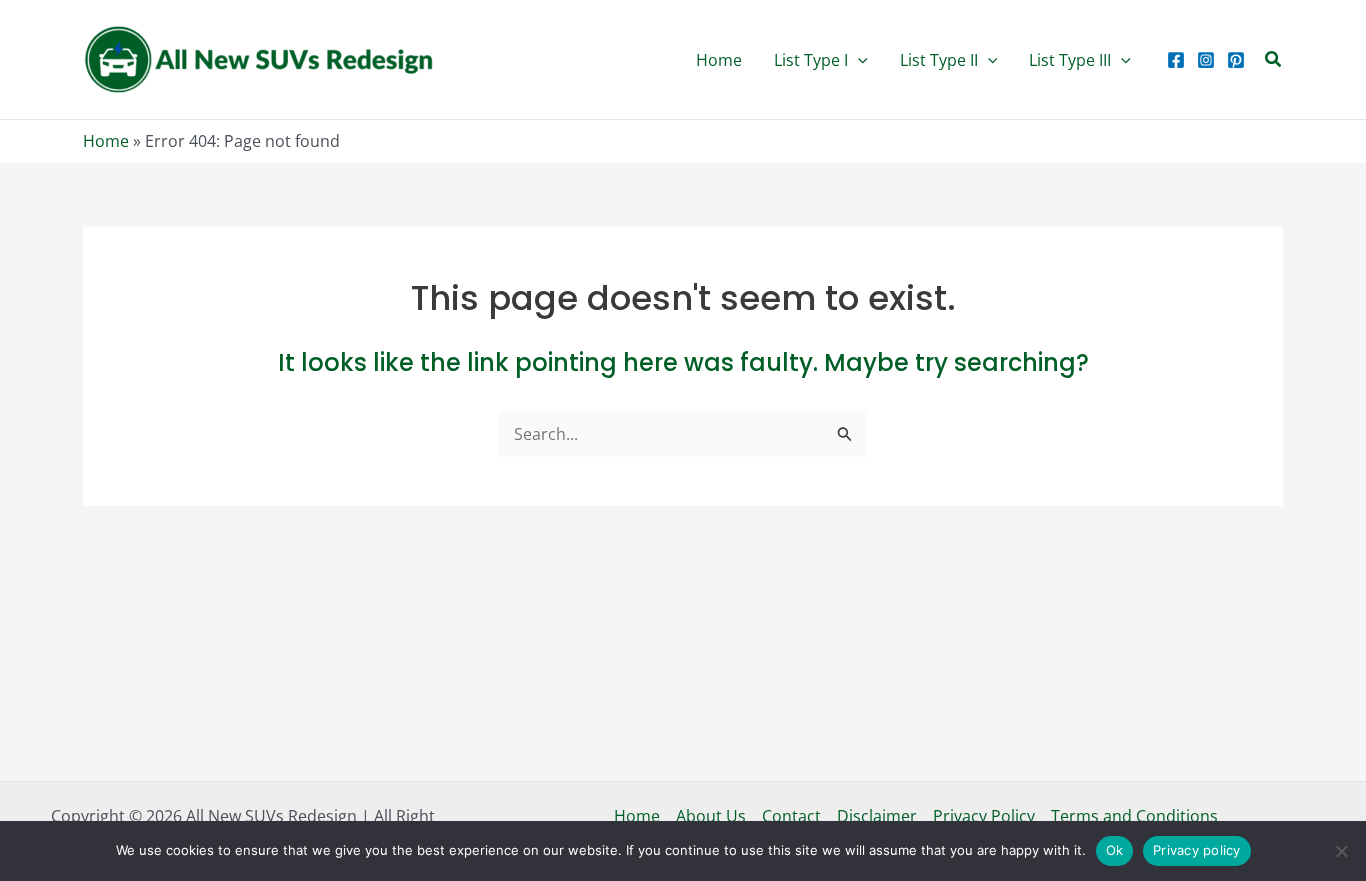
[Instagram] (1206, 60)
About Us (711, 816)
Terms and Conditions (1134, 816)
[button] (821, 60)
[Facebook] (1176, 60)
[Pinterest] (1236, 60)
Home (106, 141)
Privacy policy (1197, 850)
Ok (1115, 850)
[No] (1341, 851)
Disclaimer (877, 816)
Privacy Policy (984, 816)
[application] (858, 60)
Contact (791, 816)
